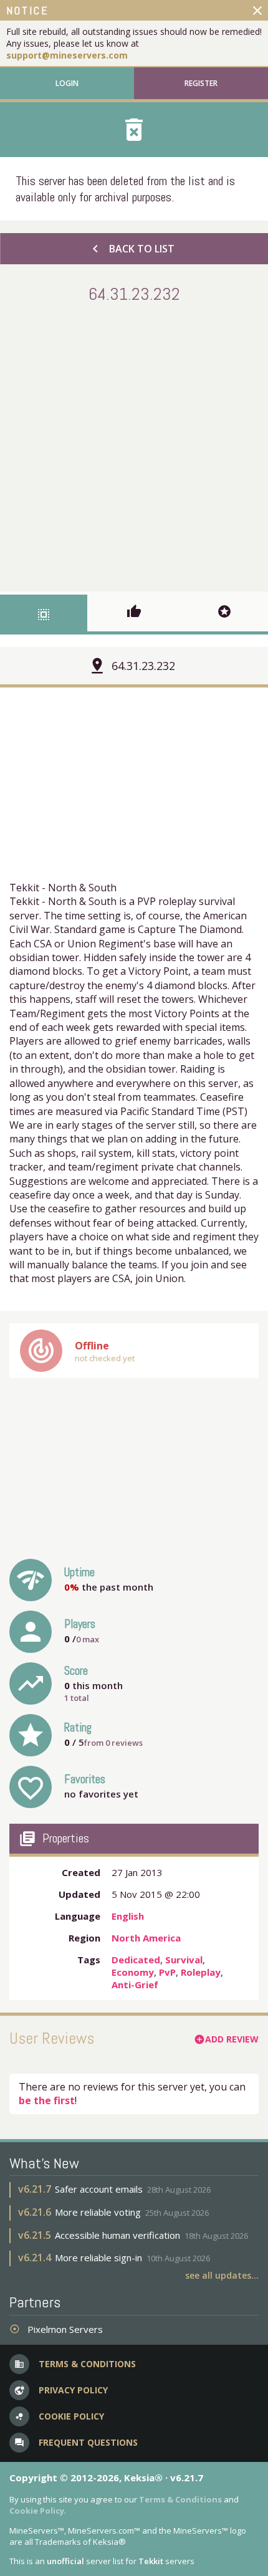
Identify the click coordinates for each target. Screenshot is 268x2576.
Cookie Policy (37, 2511)
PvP (167, 1972)
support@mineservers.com (67, 55)
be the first (47, 2100)
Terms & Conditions (180, 2499)
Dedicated (136, 1960)
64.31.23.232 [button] (143, 666)
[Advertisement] (134, 445)
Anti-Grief (135, 1985)
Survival (184, 1960)
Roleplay (201, 1972)
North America (146, 1938)
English (128, 1916)
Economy (133, 1972)
